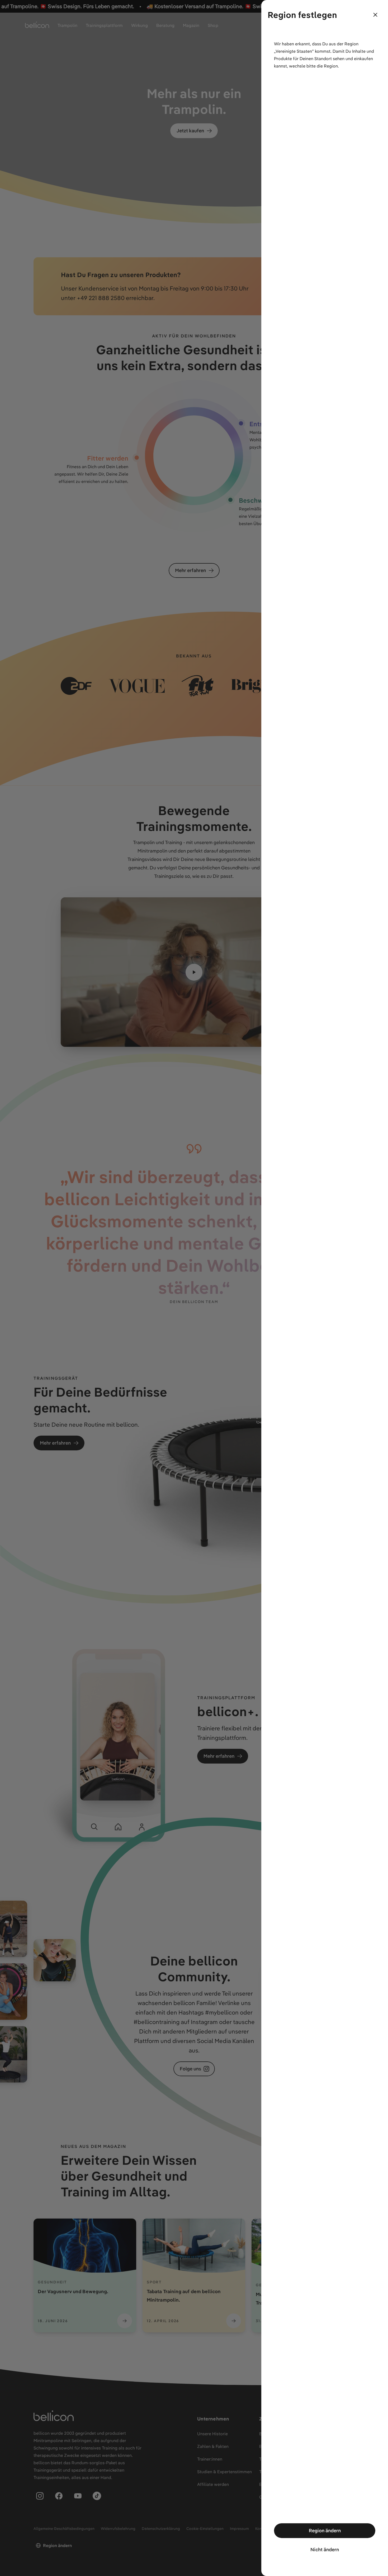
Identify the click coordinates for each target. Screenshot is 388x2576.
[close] (375, 15)
